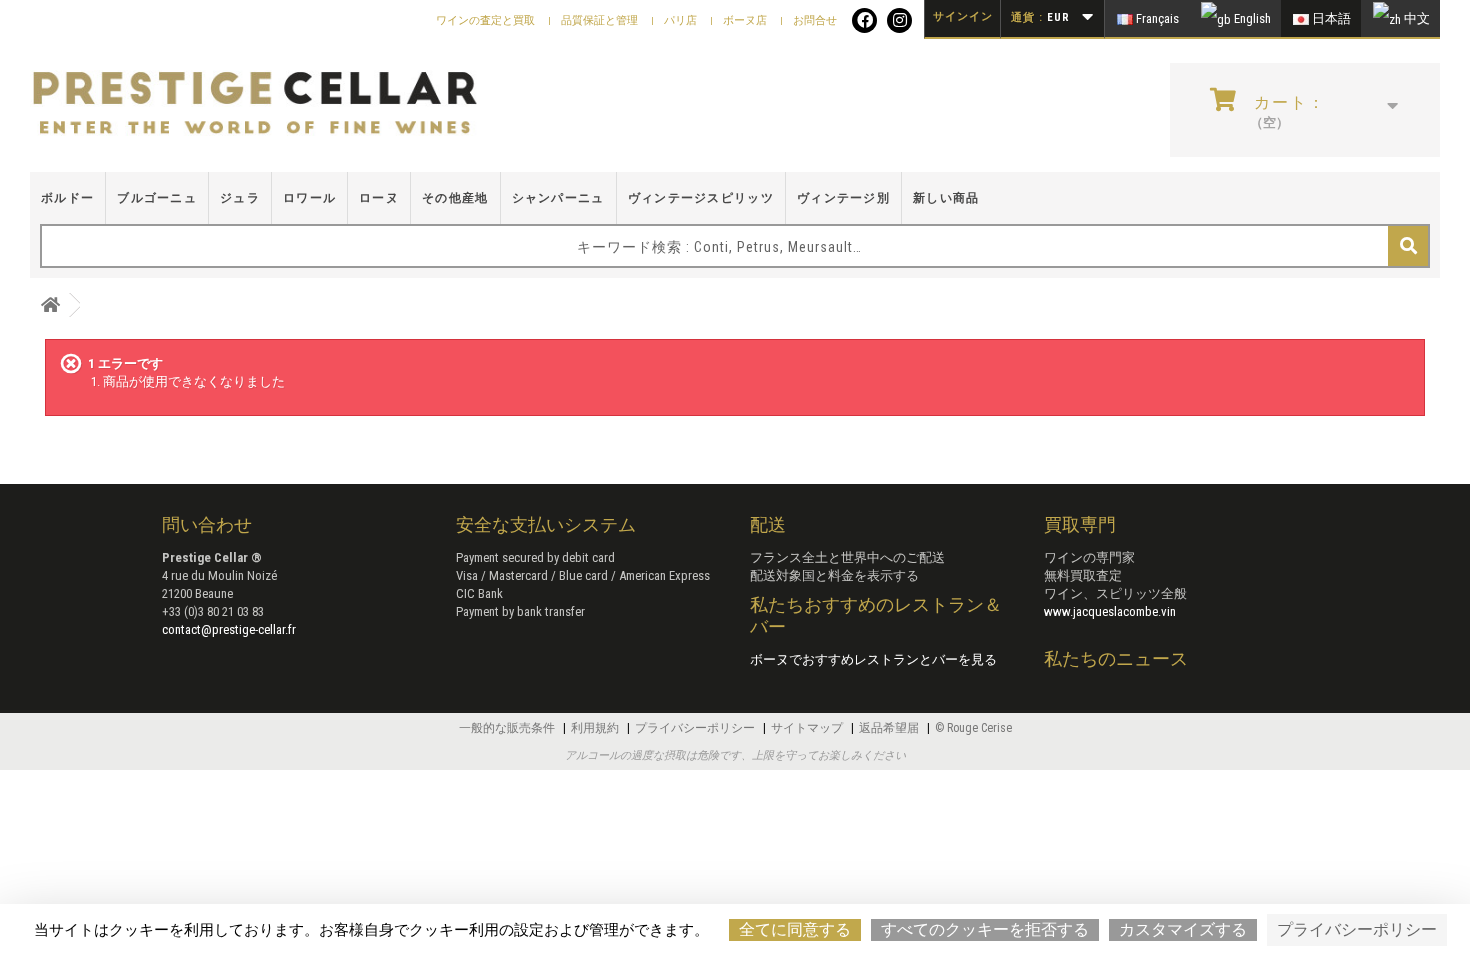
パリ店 (682, 20)
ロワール (309, 198)
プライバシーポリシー (696, 728)
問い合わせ (207, 524)
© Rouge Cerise (973, 728)
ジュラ (240, 198)
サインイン (963, 16)
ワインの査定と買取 (487, 20)
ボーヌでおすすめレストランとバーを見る (873, 659)
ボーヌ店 (746, 20)
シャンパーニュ (558, 198)
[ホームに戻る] (50, 305)
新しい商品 (946, 198)
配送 (768, 524)
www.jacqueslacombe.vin (1110, 611)
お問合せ (815, 20)
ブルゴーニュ (157, 198)
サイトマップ (808, 728)
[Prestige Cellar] (255, 104)
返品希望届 (890, 728)
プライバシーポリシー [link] (1357, 929)
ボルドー (67, 198)
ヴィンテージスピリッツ (701, 198)
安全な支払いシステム (546, 524)
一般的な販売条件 (508, 728)
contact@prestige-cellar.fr (229, 629)
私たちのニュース (1116, 658)
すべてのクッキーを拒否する (985, 929)
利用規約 (596, 728)
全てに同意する (795, 929)
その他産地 (455, 198)
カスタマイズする (1183, 929)
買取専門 (1080, 524)
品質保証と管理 (601, 20)
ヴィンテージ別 (843, 198)
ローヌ (379, 198)
